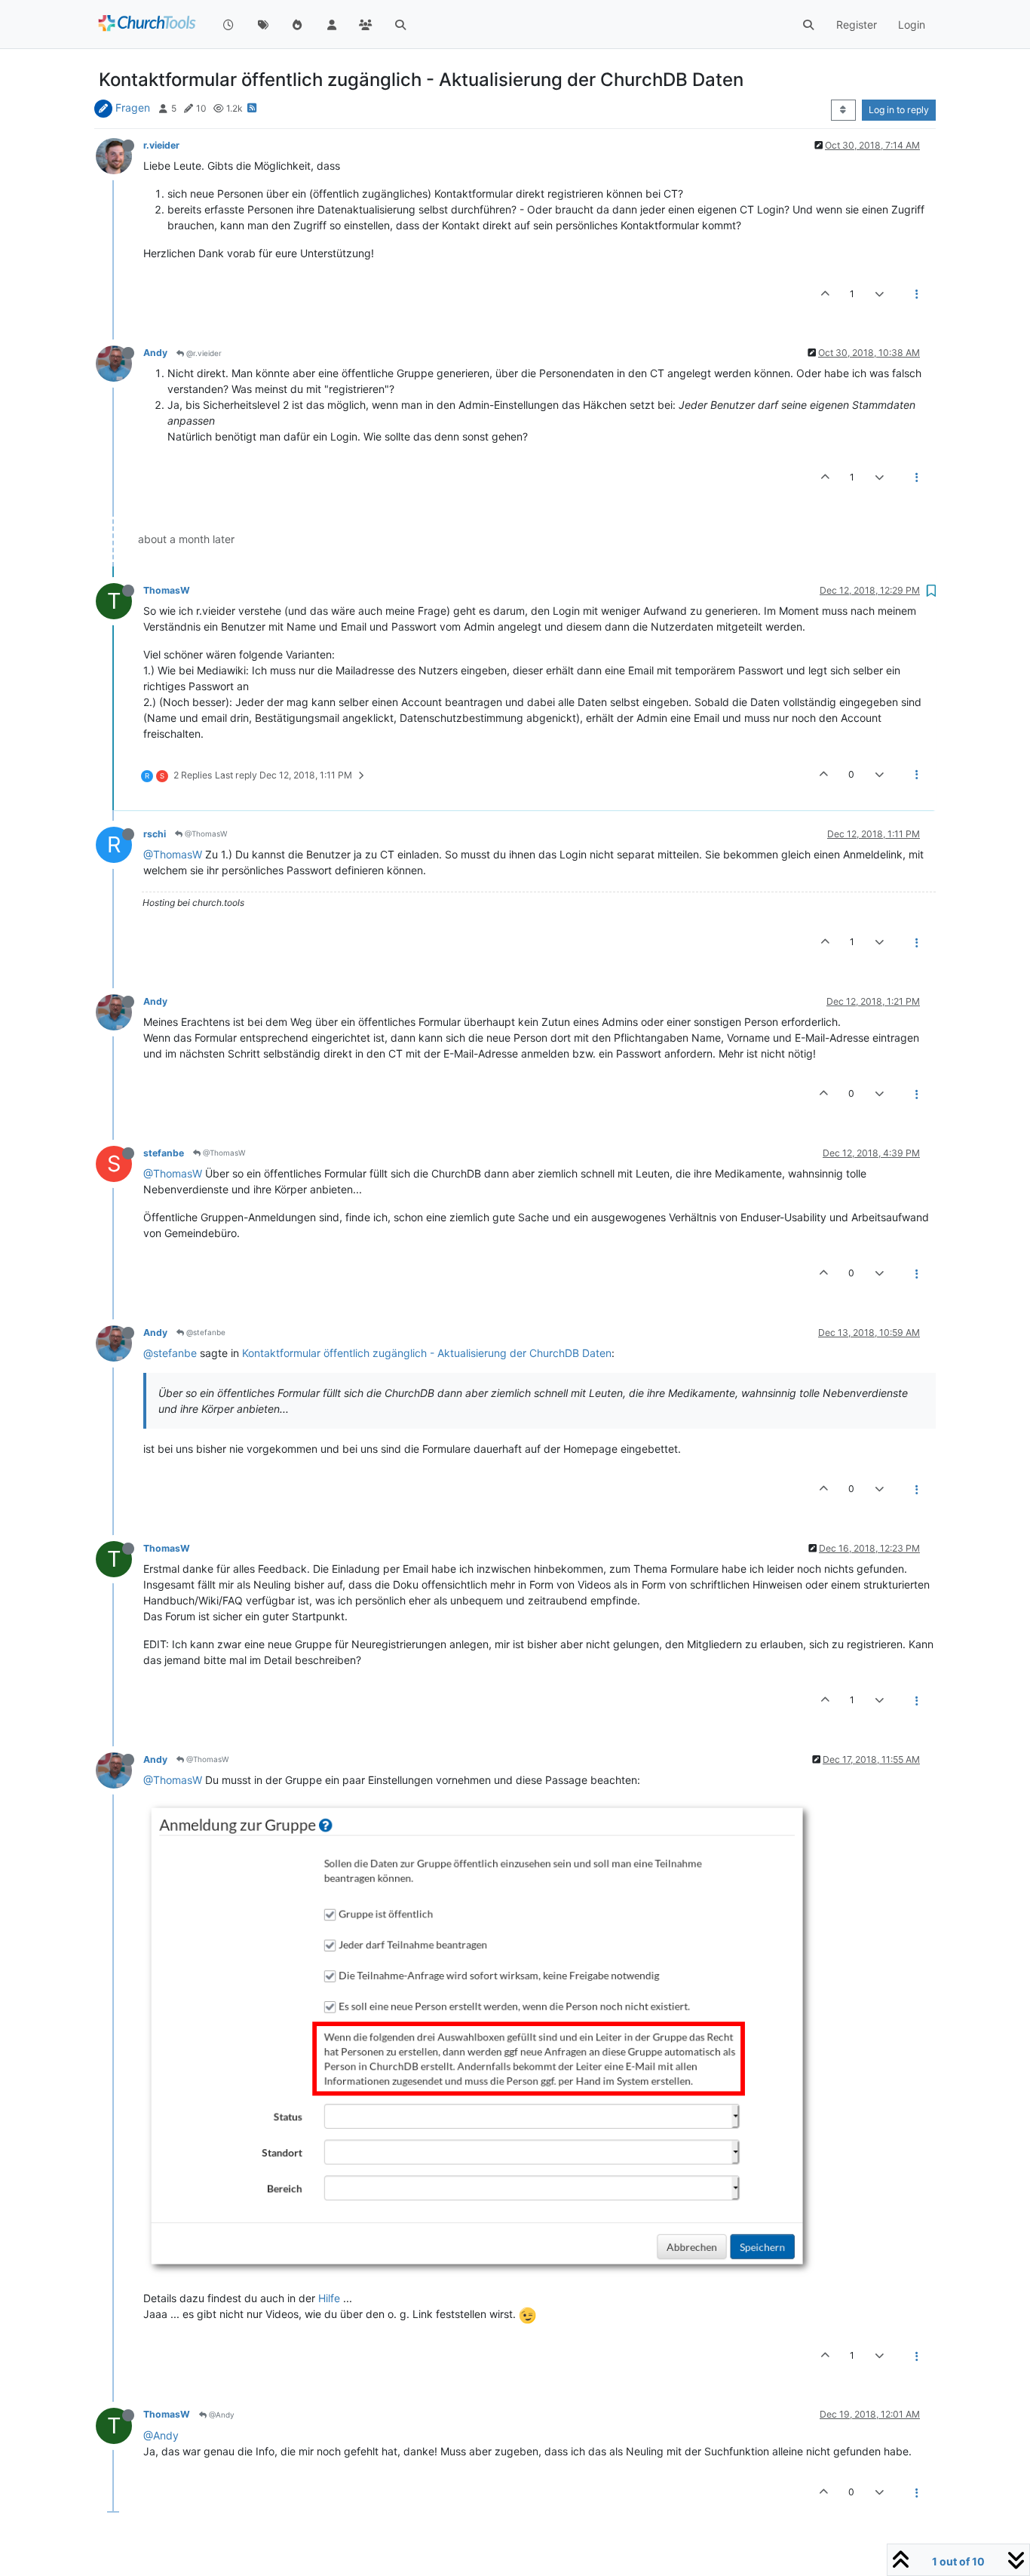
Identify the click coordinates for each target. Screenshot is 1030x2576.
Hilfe (329, 2298)
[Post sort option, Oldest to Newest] (843, 110)
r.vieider (161, 145)
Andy (155, 353)
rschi (155, 834)
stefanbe (164, 1153)
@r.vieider (203, 353)
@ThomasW (205, 834)
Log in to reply (899, 110)
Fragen (133, 107)
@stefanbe (205, 1332)
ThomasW (167, 590)
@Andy (221, 2415)
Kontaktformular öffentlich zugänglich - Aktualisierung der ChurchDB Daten (427, 1353)
